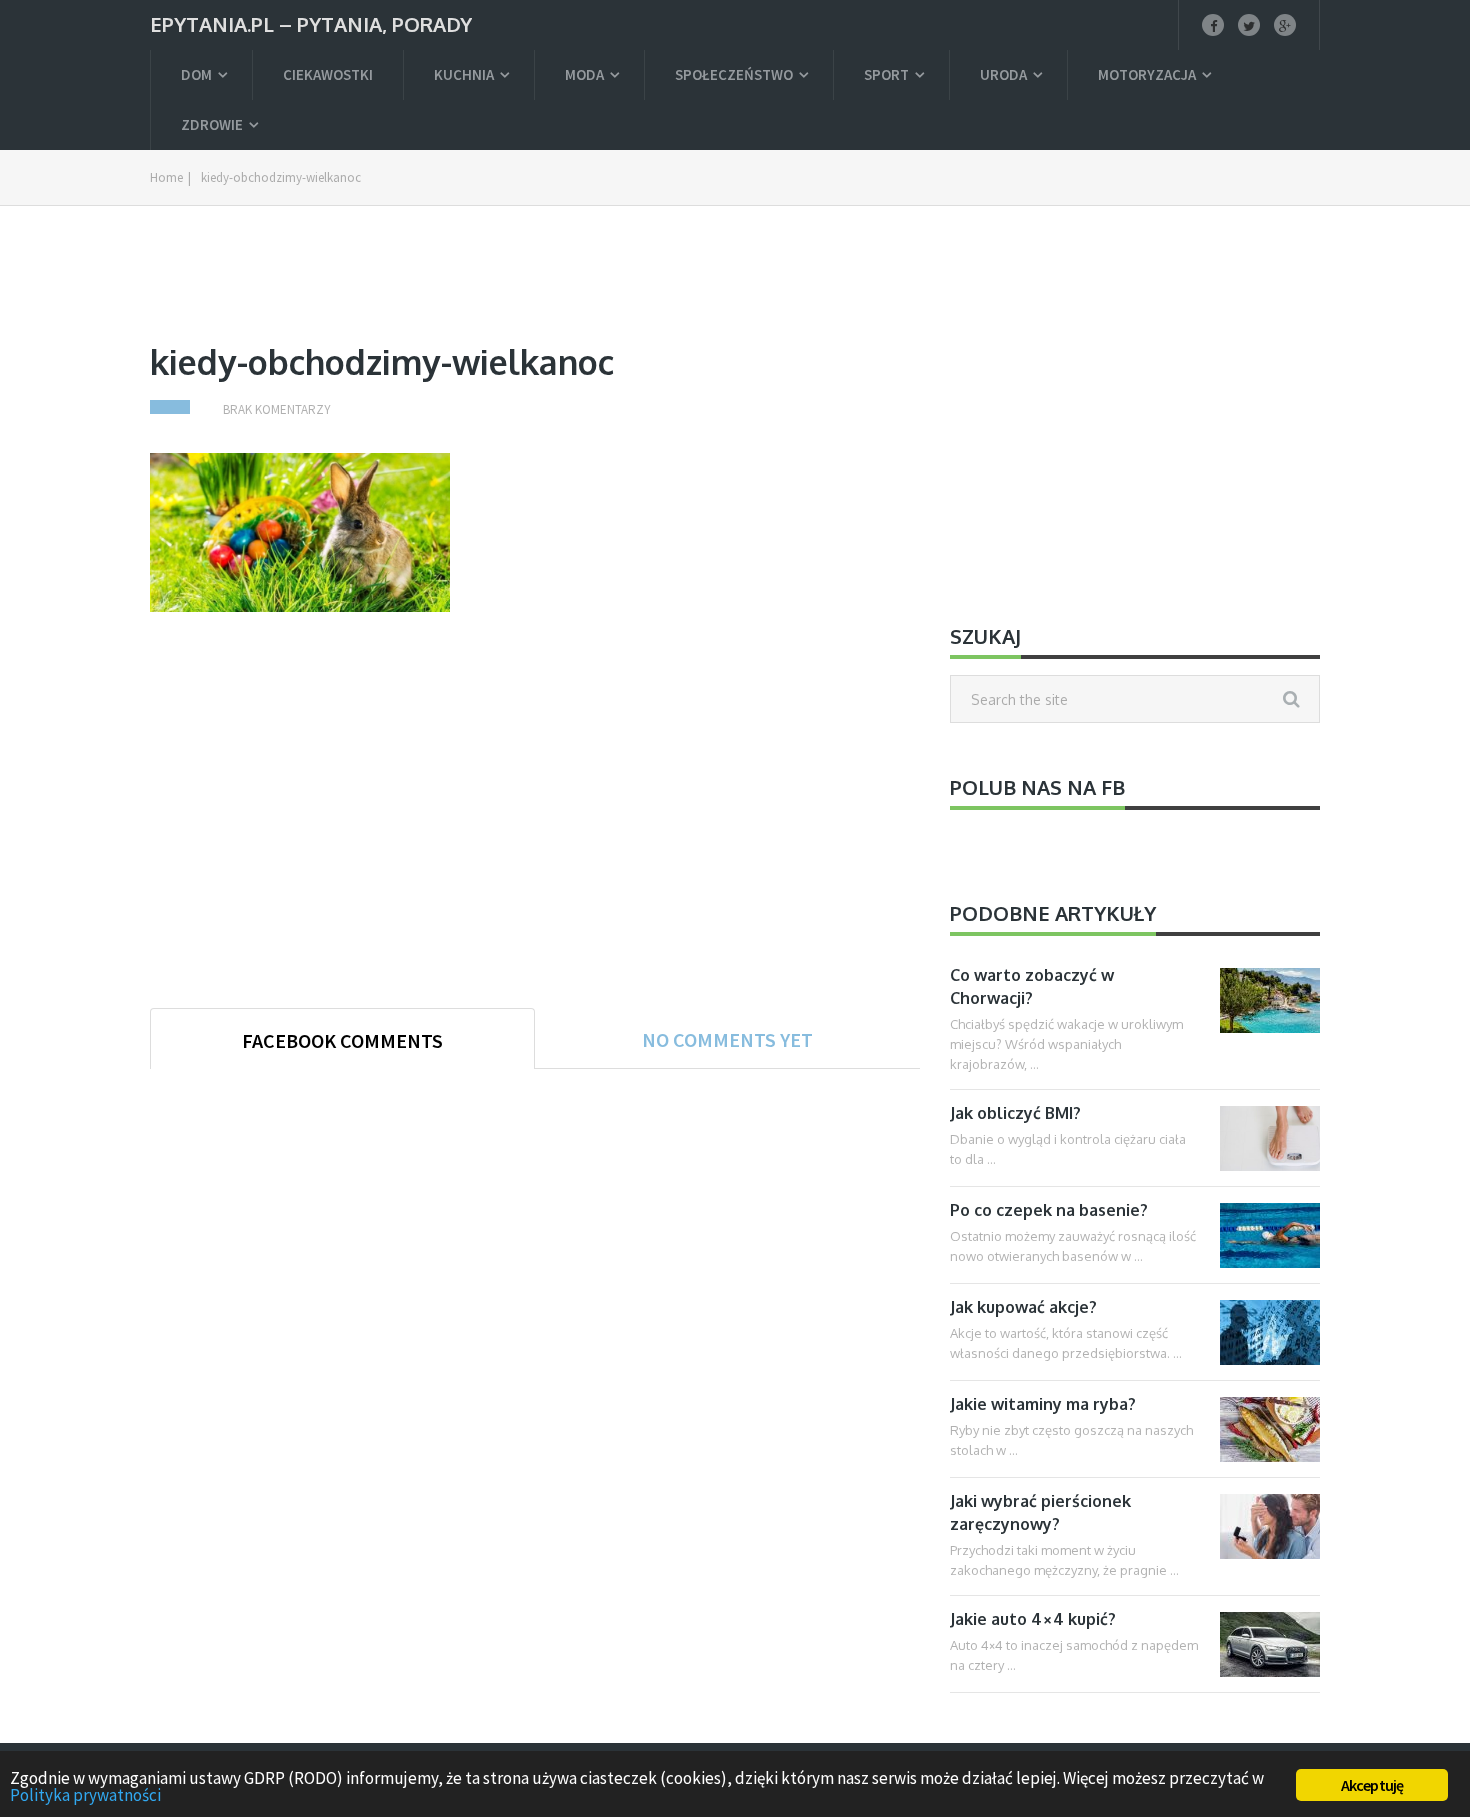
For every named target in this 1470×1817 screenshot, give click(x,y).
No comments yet (727, 1039)
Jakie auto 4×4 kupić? (1033, 1619)
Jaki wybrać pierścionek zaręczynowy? (1040, 1512)
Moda (584, 74)
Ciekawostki (328, 74)
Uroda (1003, 74)
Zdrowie (212, 124)
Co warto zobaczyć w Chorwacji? (1032, 986)
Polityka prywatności (85, 1795)
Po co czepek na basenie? (1049, 1210)
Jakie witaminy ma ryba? (1043, 1404)
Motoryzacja (1147, 74)
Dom (196, 74)
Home (166, 177)
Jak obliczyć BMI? (1015, 1113)
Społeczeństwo (734, 74)
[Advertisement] (535, 296)
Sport (886, 74)
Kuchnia (464, 74)
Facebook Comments (342, 1040)
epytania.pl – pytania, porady (311, 22)
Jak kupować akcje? (1023, 1307)
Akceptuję (1372, 1785)
